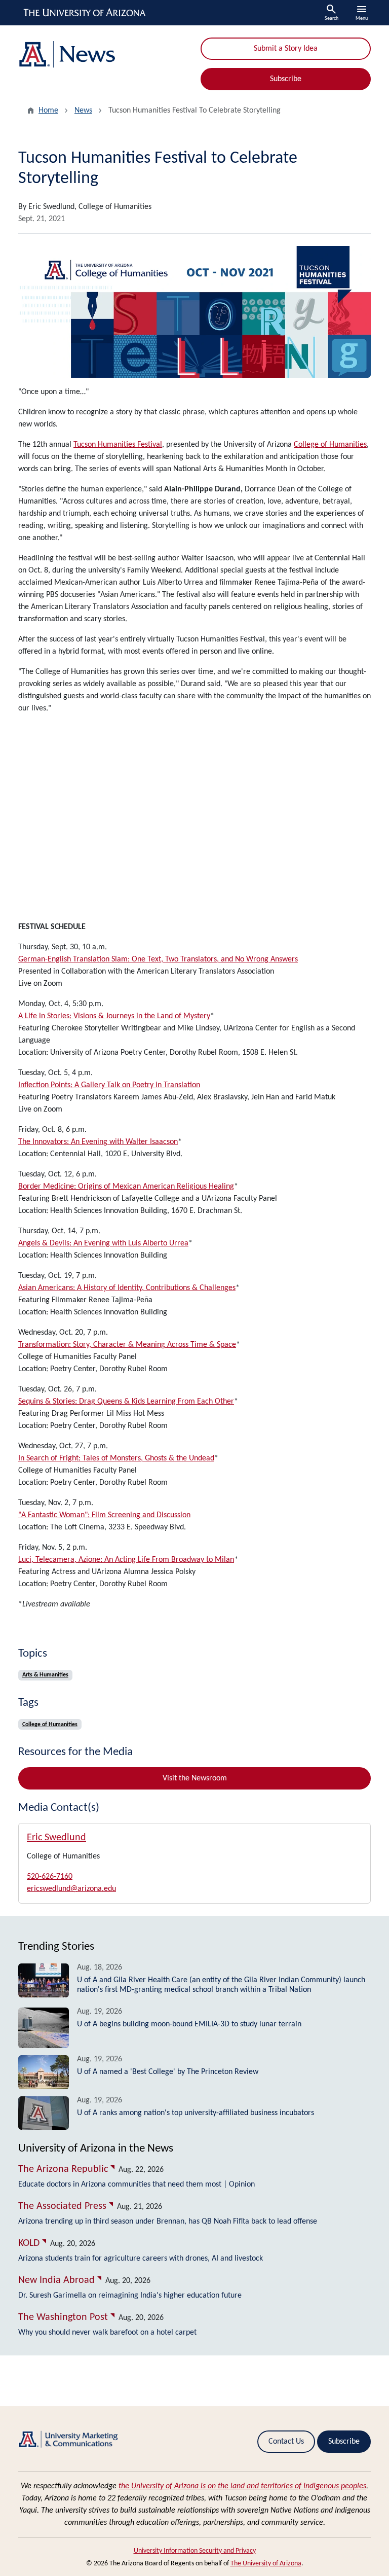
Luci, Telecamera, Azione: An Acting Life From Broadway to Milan (126, 1560)
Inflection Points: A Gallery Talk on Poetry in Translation (109, 1085)
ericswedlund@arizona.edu (71, 1889)
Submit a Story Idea (286, 49)
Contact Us (286, 2442)
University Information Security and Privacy (195, 2551)
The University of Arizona (266, 2564)
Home (48, 111)
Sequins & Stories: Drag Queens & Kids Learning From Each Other (126, 1402)
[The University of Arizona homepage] (85, 13)
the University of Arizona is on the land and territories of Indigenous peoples (242, 2486)
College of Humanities (330, 445)
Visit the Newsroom (195, 1778)
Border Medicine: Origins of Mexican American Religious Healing (126, 1187)
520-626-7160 (50, 1877)
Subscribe (286, 79)
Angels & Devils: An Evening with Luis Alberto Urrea (103, 1243)
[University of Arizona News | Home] (103, 55)
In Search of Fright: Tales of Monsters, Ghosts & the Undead (116, 1458)
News (83, 111)
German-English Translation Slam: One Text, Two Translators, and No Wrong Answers (158, 959)
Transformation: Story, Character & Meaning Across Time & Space (127, 1345)
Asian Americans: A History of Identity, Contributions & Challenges (127, 1288)
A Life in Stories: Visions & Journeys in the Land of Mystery (114, 1016)
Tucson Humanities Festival (118, 445)
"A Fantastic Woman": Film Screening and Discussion (104, 1515)
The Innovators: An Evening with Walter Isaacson (98, 1142)
